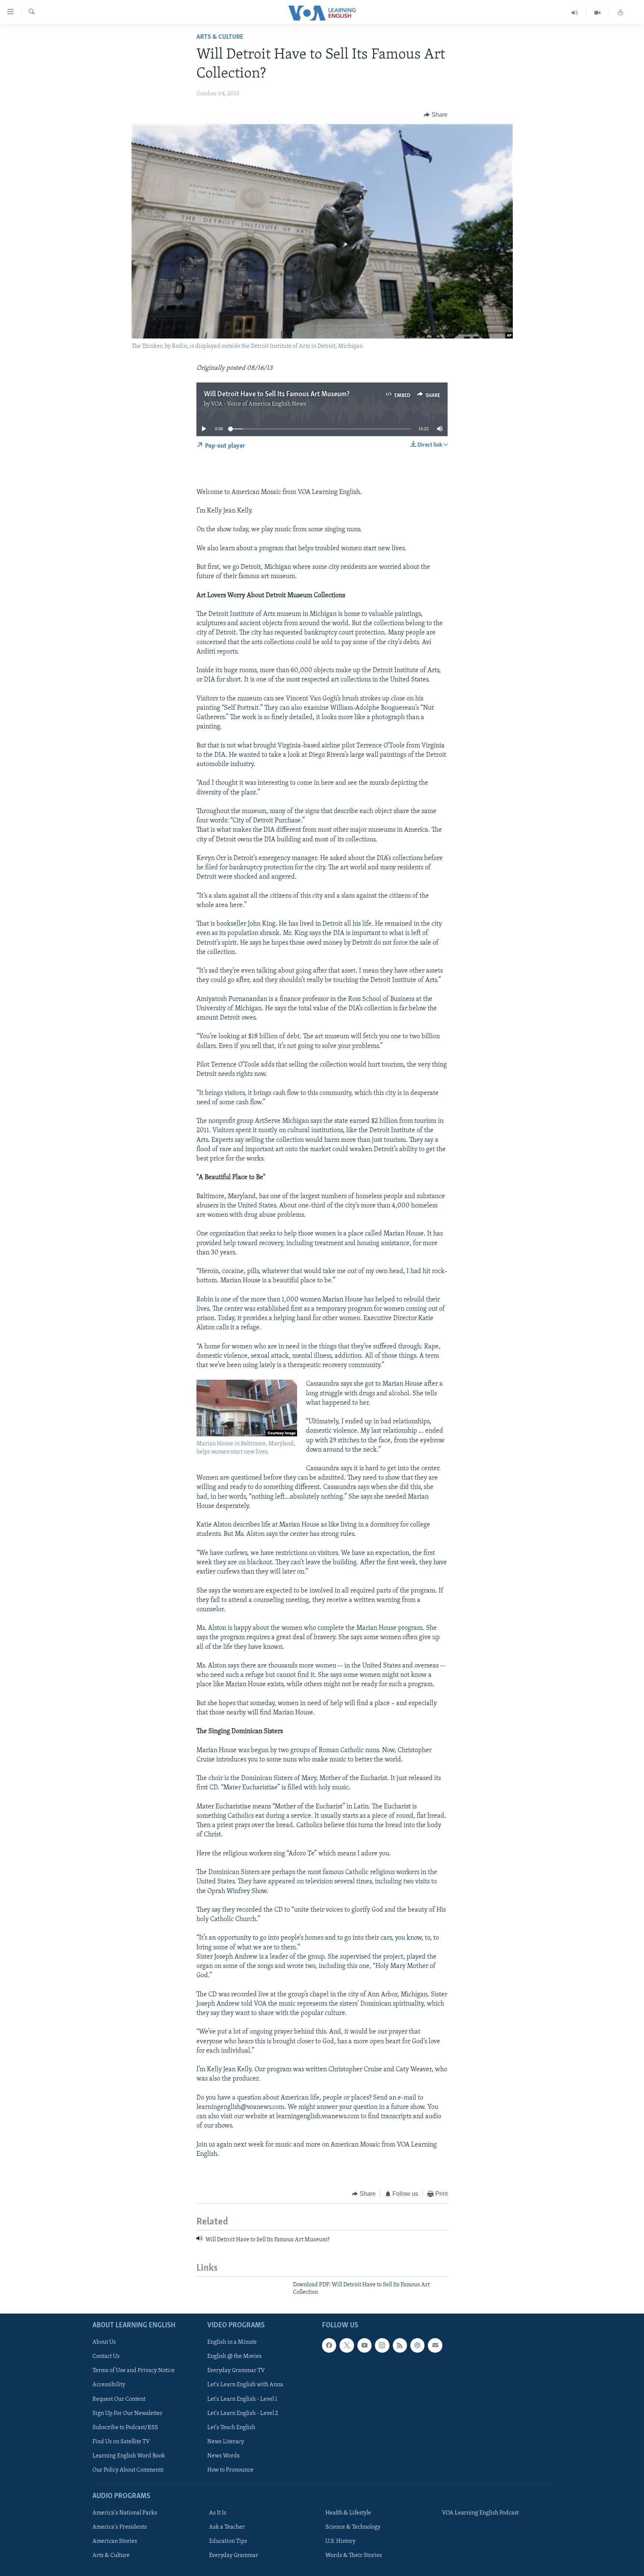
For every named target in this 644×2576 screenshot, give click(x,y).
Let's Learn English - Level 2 (243, 2413)
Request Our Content (119, 2399)
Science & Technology (353, 2527)
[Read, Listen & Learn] (621, 13)
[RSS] (400, 2345)
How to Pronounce (230, 2470)
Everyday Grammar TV (236, 2371)
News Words (223, 2456)
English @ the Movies (234, 2356)
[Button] (436, 115)
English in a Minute (232, 2342)
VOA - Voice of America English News (259, 404)
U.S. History (340, 2541)
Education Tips (228, 2541)
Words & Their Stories (354, 2555)
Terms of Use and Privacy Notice (134, 2371)
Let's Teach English (231, 2427)
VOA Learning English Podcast (480, 2513)
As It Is (218, 2513)
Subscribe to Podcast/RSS (125, 2427)
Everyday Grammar (234, 2555)
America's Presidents (120, 2527)
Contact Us (106, 2356)
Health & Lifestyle (348, 2513)
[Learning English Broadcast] (575, 13)
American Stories (115, 2541)
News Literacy (226, 2441)
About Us (104, 2342)
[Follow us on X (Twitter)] (347, 2345)
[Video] (598, 13)
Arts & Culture (220, 37)
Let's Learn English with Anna (245, 2385)
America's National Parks (125, 2513)
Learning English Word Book (129, 2456)
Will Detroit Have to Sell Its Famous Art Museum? (277, 394)
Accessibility (109, 2385)
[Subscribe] (435, 2345)
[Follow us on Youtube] (364, 2345)
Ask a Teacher (227, 2527)
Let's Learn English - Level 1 (242, 2399)
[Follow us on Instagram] (382, 2345)
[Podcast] (417, 2345)
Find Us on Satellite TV (121, 2441)
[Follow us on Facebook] (329, 2345)
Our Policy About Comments (128, 2470)
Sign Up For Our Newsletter (127, 2413)
